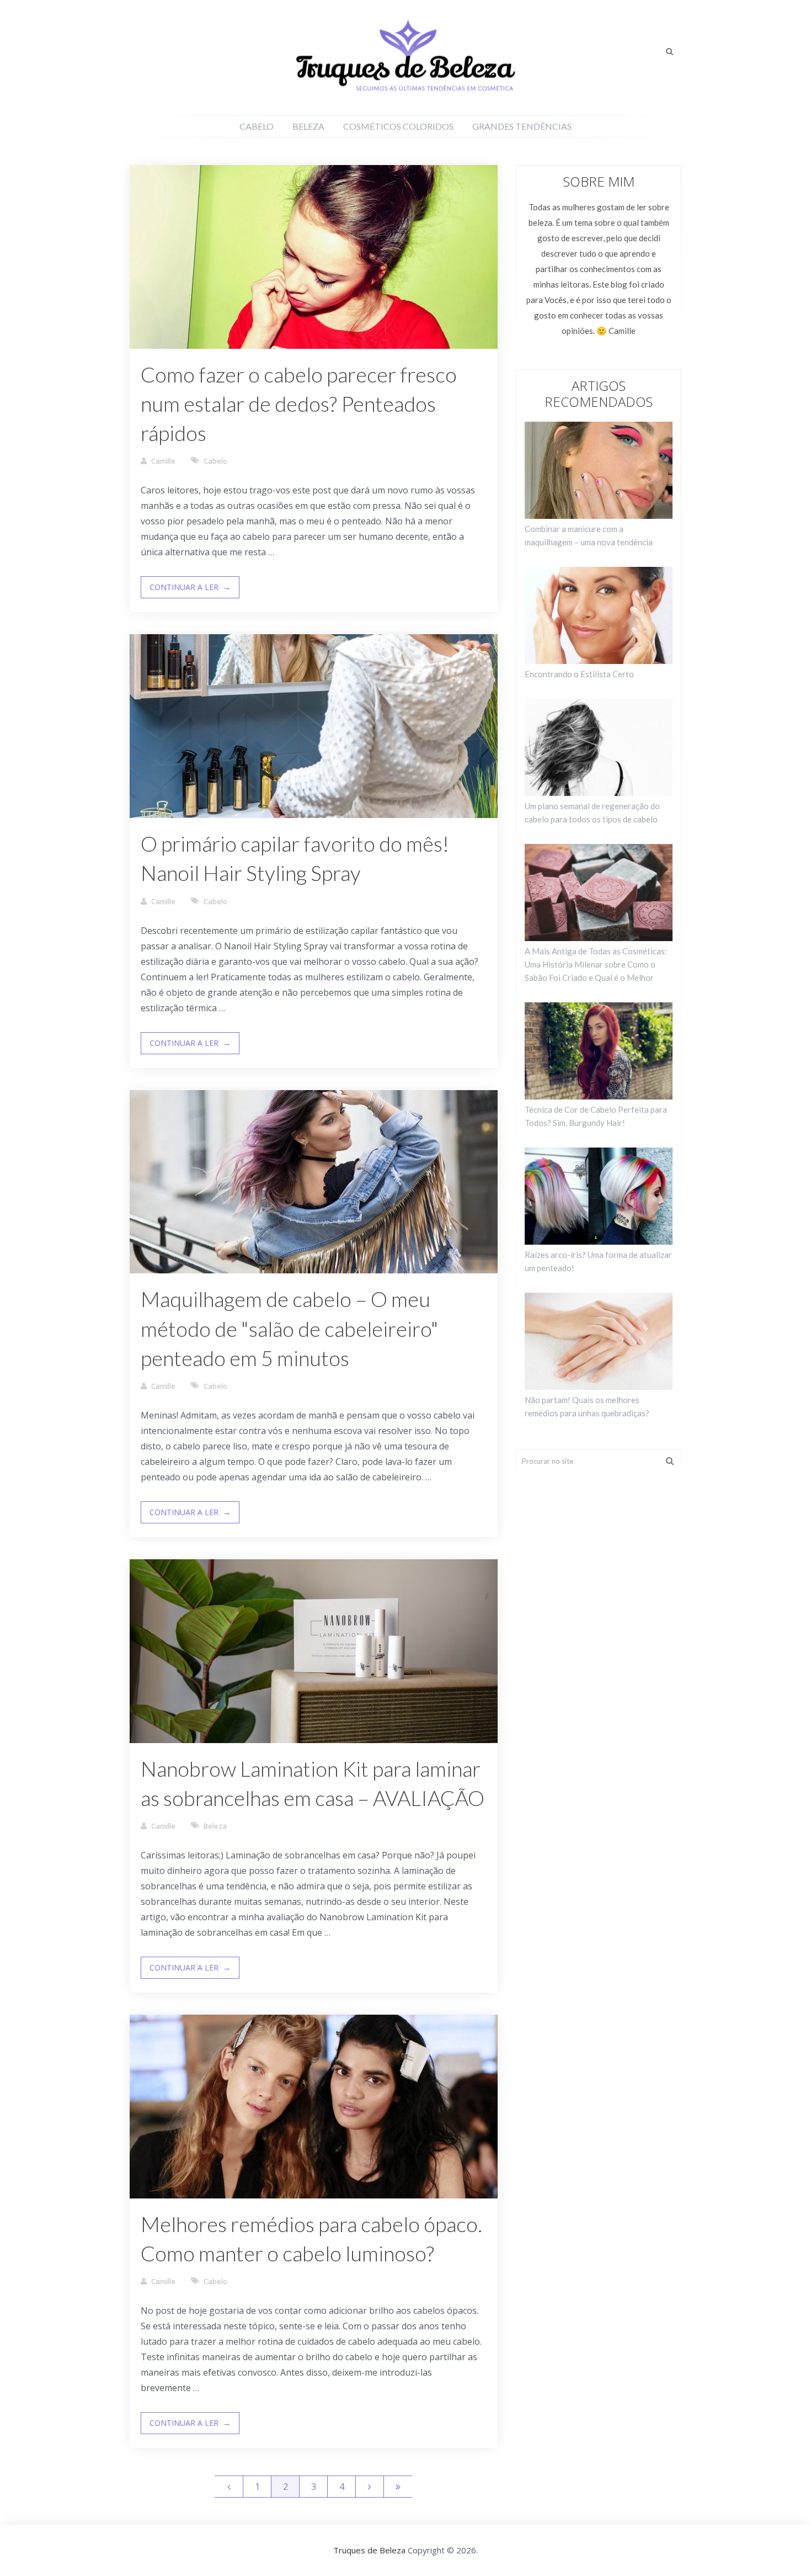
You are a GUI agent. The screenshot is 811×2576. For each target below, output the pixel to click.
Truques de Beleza (369, 2550)
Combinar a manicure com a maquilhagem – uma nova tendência (589, 535)
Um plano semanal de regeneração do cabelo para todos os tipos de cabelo (592, 812)
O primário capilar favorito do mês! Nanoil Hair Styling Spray (295, 858)
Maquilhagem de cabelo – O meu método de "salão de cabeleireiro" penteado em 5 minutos (290, 1328)
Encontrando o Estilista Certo (579, 674)
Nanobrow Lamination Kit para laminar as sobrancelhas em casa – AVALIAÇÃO (313, 1783)
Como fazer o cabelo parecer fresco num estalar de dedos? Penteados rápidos (299, 403)
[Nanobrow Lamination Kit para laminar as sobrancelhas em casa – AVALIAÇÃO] (314, 1651)
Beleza (308, 126)
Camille (163, 461)
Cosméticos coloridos (398, 126)
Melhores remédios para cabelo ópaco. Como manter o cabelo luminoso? (311, 2238)
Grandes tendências (522, 126)
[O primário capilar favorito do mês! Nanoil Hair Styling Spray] (314, 726)
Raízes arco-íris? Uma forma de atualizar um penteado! (598, 1261)
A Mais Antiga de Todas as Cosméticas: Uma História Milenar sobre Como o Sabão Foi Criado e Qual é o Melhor (596, 964)
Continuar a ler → (190, 587)
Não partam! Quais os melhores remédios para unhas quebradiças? (587, 1406)
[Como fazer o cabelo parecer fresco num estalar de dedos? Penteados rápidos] (314, 257)
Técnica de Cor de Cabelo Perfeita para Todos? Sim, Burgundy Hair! (596, 1116)
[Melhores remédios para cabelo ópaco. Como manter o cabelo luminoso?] (314, 2107)
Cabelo (257, 126)
